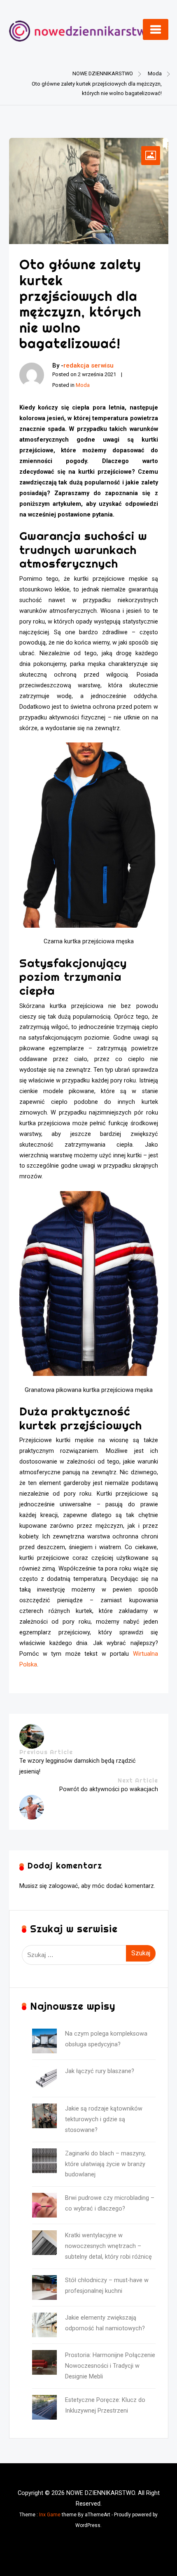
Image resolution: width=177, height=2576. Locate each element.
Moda (83, 385)
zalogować (63, 1886)
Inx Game (50, 2515)
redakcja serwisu (88, 365)
